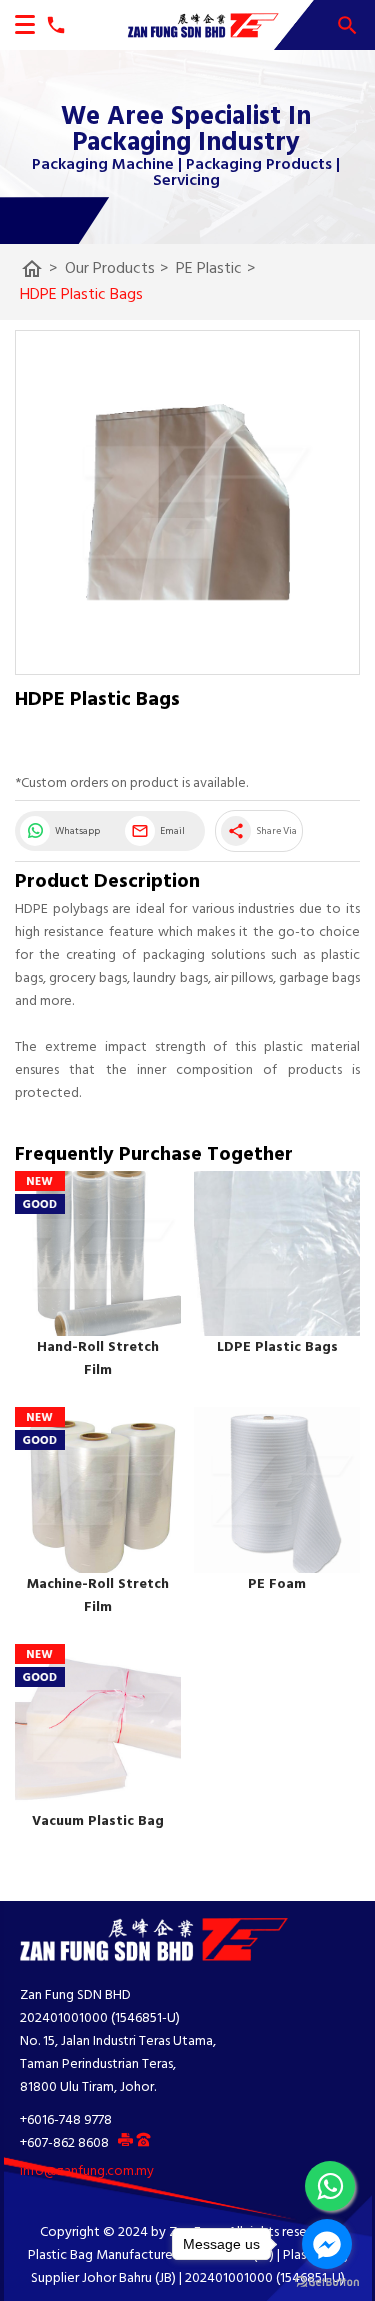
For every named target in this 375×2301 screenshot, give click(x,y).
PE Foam (277, 1584)
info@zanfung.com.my (87, 2171)
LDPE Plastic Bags (277, 1347)
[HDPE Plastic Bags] (187, 502)
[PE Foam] (277, 1490)
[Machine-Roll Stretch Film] (98, 1490)
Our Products (116, 269)
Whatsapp (77, 831)
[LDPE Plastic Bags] (277, 1254)
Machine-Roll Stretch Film (98, 1596)
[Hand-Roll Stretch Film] (98, 1254)
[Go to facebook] (327, 2244)
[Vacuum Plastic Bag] (98, 1727)
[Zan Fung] (194, 25)
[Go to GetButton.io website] (327, 2281)
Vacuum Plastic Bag (98, 1821)
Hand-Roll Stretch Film (98, 1359)
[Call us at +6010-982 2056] (51, 25)
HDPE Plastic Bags (81, 295)
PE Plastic (215, 269)
